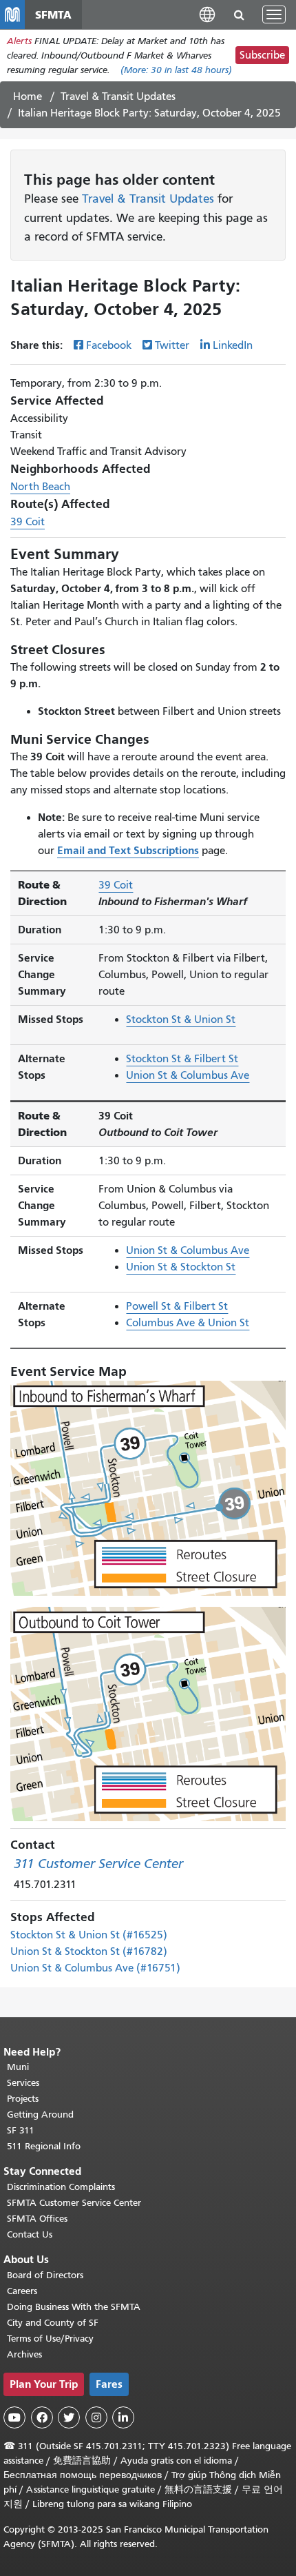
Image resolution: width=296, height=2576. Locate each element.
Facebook (109, 345)
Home (28, 97)
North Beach (40, 487)
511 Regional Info (44, 2146)
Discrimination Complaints (61, 2187)
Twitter (172, 345)
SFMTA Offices (37, 2219)
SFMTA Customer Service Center (74, 2203)
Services (23, 2083)
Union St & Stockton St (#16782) (89, 1951)
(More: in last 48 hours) (176, 70)
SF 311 (21, 2130)
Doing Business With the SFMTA (74, 2307)
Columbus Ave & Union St (188, 1323)
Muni (18, 2067)
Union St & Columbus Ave (188, 1075)
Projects (23, 2099)
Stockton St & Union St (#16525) (89, 1935)
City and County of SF (53, 2323)
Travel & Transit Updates (118, 97)
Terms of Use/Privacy (50, 2339)
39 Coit (28, 522)
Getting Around (40, 2114)
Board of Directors (45, 2275)
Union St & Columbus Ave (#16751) (95, 1968)
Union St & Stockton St (181, 1267)
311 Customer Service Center (98, 1864)
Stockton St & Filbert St (182, 1059)
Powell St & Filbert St (177, 1306)
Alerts (19, 41)
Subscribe (262, 55)
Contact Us (30, 2234)
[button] (207, 14)
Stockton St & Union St (181, 1020)
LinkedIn (233, 345)
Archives (24, 2354)
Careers (22, 2291)
